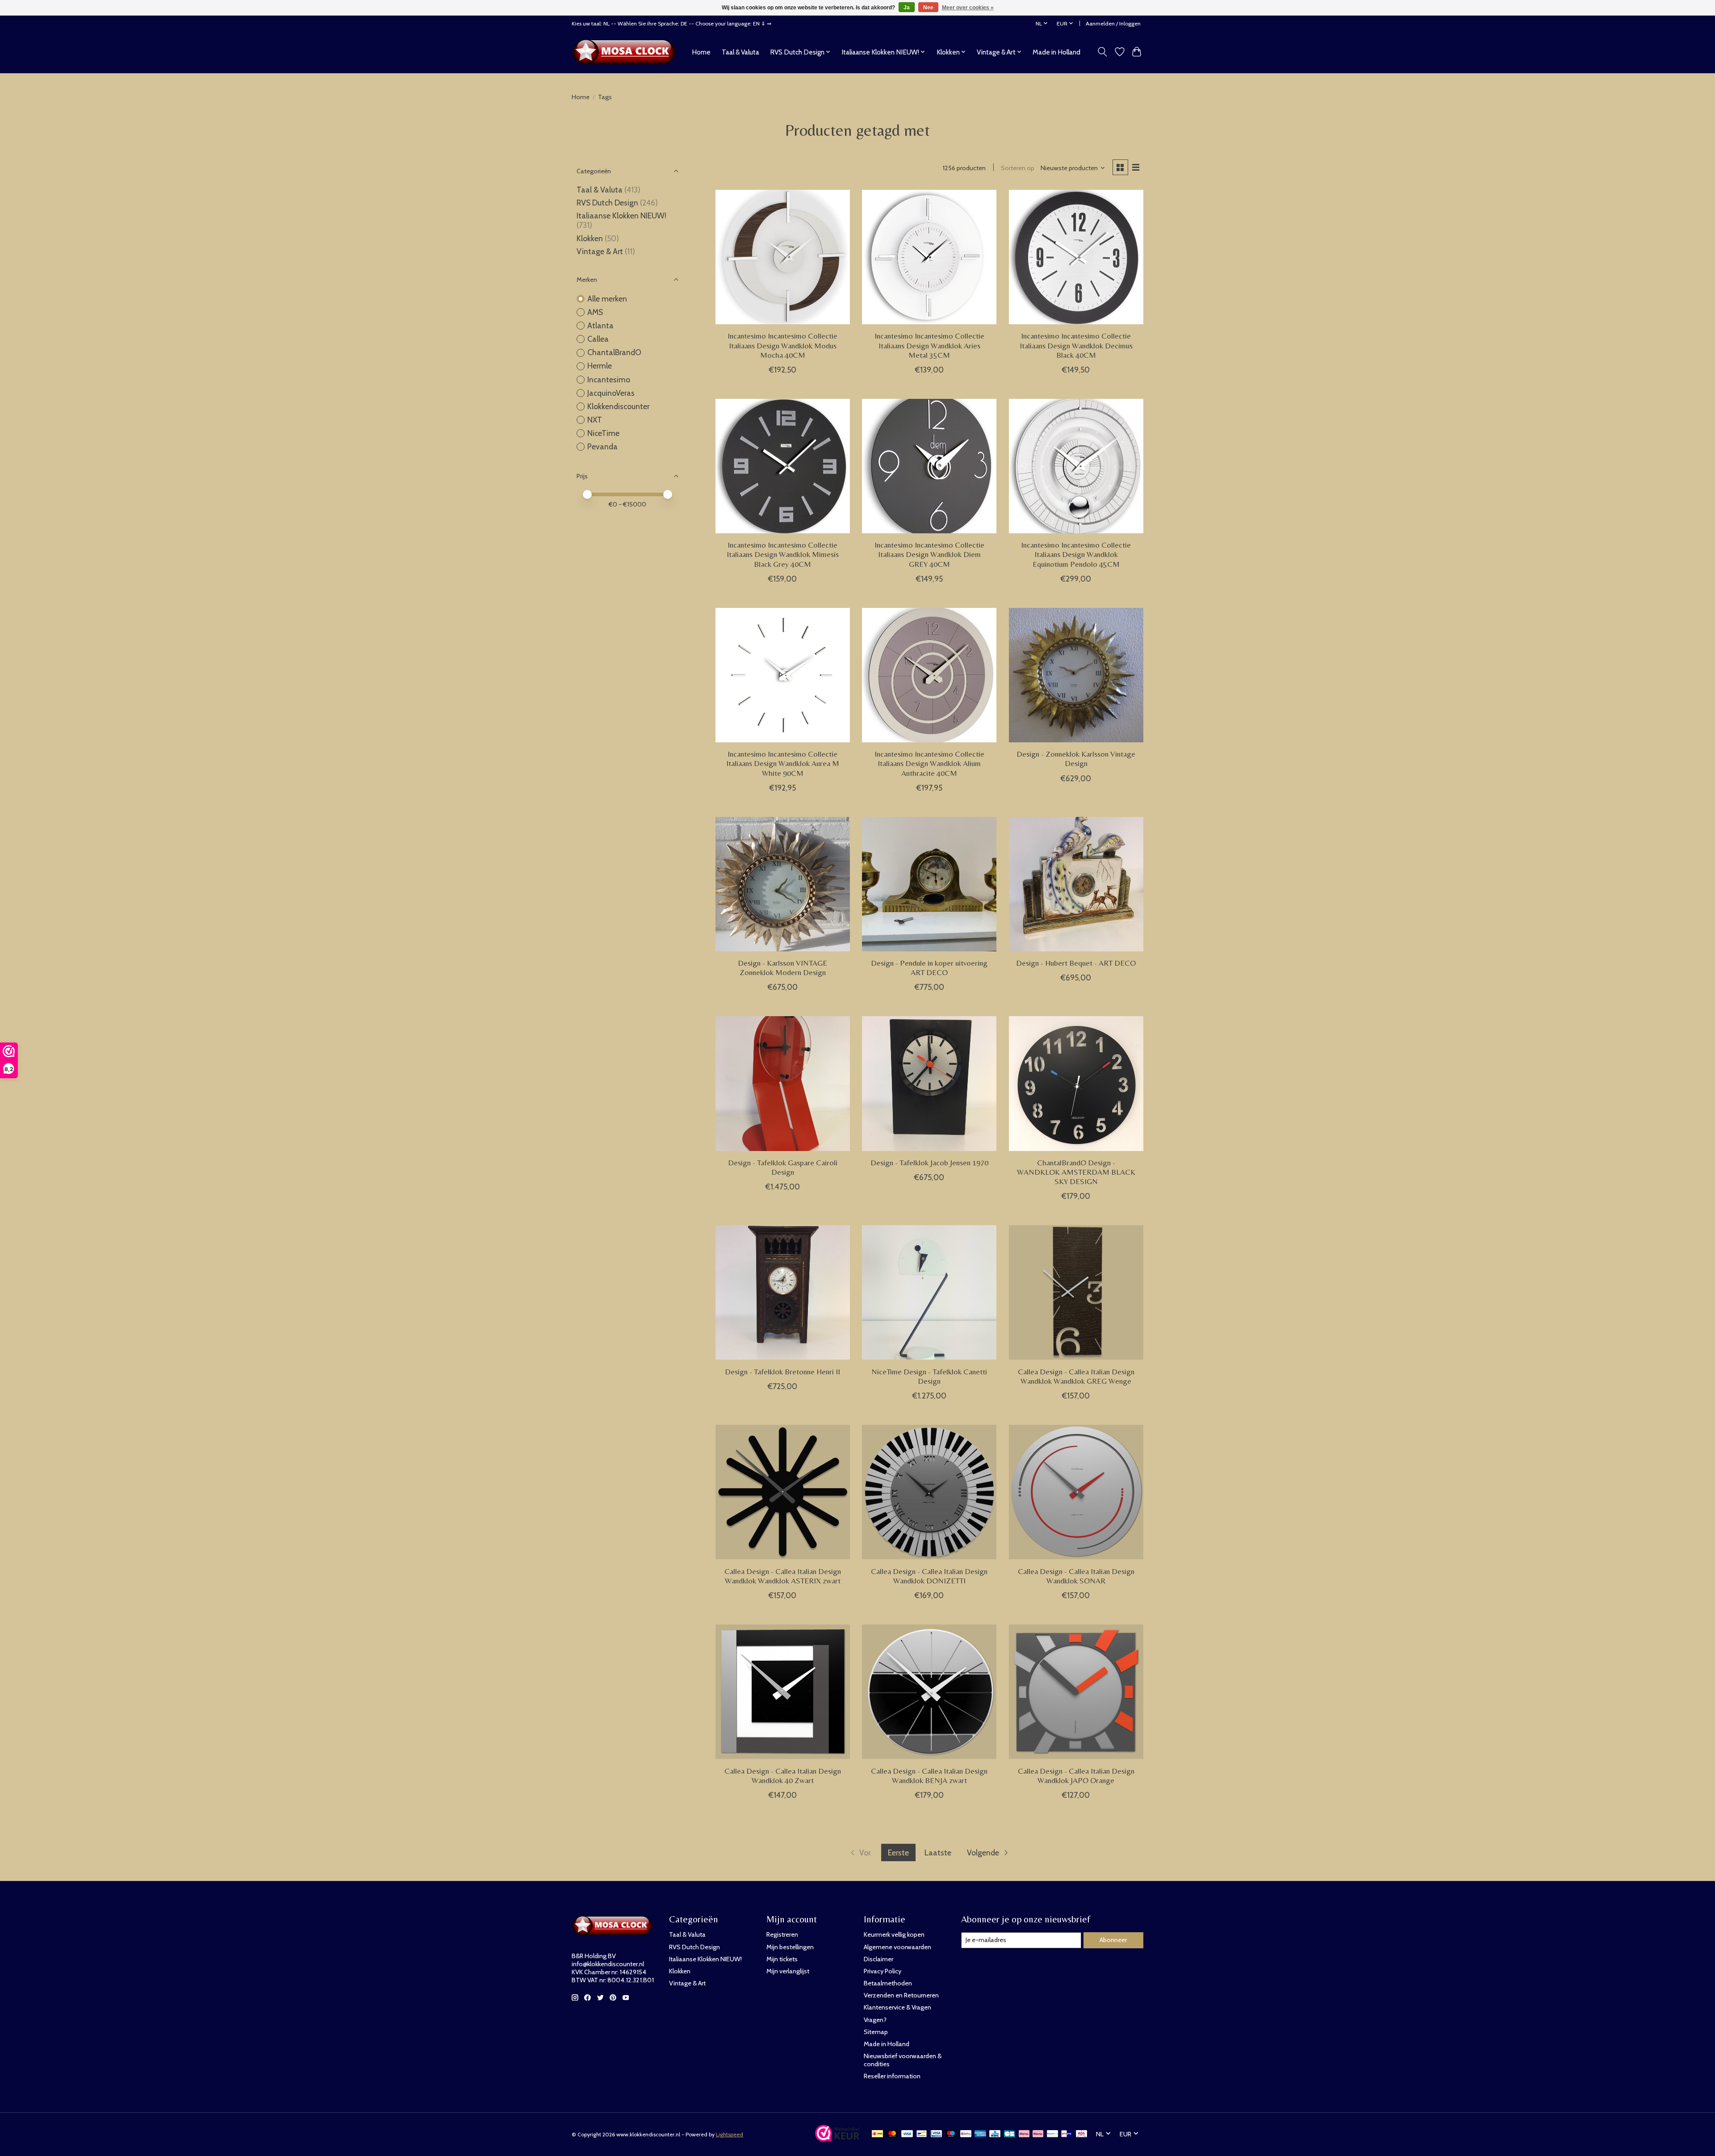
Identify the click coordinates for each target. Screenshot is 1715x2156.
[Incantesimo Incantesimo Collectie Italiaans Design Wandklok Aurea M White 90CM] (783, 675)
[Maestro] (951, 2134)
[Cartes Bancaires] (1010, 2134)
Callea (598, 339)
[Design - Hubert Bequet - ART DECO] (1076, 884)
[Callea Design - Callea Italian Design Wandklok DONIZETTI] (929, 1492)
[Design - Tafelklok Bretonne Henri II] (783, 1292)
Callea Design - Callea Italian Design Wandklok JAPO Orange (1076, 1776)
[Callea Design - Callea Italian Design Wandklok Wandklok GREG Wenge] (1076, 1292)
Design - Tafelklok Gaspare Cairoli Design (783, 1167)
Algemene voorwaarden (897, 1947)
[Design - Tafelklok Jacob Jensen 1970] (929, 1083)
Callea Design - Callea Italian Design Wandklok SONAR (1076, 1576)
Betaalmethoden (888, 1983)
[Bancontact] (922, 2134)
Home (701, 52)
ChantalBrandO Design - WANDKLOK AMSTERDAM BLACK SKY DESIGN (1076, 1172)
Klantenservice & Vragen (897, 2007)
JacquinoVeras (611, 393)
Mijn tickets (782, 1959)
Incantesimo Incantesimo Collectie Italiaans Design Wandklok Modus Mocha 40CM (782, 345)
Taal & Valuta (740, 52)
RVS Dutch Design (607, 203)
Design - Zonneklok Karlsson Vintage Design (1076, 759)
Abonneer (1113, 1940)
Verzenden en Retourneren (901, 1995)
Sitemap (876, 2032)
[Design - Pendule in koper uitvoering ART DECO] (929, 884)
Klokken (590, 238)
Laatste (938, 1852)
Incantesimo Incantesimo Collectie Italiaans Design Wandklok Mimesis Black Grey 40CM (783, 554)
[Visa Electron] (936, 2134)
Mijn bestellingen (790, 1947)
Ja (907, 8)
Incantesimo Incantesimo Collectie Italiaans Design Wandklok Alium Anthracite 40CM (929, 763)
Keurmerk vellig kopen (894, 1934)
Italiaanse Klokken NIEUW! (621, 216)
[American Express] (980, 2134)
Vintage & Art (601, 251)
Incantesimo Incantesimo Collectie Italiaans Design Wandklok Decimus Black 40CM (1076, 345)
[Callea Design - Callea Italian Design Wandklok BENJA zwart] (929, 1692)
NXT (595, 420)
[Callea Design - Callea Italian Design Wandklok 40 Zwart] (783, 1692)
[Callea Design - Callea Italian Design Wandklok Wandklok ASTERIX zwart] (783, 1492)
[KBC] (995, 2134)
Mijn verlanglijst (788, 1971)
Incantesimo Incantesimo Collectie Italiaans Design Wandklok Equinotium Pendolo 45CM (1076, 554)
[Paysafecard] (1052, 2134)
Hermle (600, 366)
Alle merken (607, 299)
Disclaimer (878, 1959)
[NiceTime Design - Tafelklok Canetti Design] (929, 1292)
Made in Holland (1056, 52)
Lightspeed (730, 2134)
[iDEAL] (877, 2134)
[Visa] (907, 2134)
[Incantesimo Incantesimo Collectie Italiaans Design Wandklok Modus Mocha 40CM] (783, 257)
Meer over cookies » (968, 8)
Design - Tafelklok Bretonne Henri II (782, 1372)
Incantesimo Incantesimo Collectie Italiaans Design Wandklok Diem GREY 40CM (929, 554)
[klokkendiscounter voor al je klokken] (626, 52)
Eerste (898, 1852)
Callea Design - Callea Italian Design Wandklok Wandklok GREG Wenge (1076, 1376)
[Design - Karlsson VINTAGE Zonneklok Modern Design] (783, 884)
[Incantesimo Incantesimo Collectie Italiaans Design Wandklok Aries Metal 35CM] (929, 257)
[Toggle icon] (1102, 52)
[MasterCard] (892, 2134)
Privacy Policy (883, 1971)
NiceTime (603, 433)
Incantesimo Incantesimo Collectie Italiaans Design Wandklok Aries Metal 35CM (929, 345)
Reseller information (892, 2076)
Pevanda (602, 446)
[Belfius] (966, 2134)
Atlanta (600, 325)
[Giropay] (1067, 2134)
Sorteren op (1018, 168)
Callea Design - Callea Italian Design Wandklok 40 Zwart (783, 1776)
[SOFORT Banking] (1038, 2134)
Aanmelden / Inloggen (1113, 23)
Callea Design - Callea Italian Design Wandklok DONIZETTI (929, 1576)
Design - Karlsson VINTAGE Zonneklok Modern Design (782, 968)
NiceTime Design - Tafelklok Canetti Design (929, 1376)
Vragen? (875, 2020)
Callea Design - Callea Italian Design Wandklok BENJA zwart (929, 1776)
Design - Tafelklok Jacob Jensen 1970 (929, 1163)
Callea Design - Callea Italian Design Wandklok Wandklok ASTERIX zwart (783, 1576)
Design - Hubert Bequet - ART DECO (1076, 963)
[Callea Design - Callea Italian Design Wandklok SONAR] (1076, 1492)
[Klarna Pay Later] (1024, 2134)
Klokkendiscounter (618, 406)
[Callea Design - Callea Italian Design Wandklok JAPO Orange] (1076, 1692)
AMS (595, 312)
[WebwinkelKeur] (837, 2139)
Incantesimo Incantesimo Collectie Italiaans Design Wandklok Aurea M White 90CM (783, 763)
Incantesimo (609, 379)
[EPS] (1081, 2134)
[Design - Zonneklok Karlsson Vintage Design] (1076, 675)
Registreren (782, 1934)
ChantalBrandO (614, 352)
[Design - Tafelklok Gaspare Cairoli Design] (783, 1083)
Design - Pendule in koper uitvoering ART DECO (929, 968)
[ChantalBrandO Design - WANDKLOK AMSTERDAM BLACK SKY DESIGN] (1076, 1083)
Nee (928, 8)
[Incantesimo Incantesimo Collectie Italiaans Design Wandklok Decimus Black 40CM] (1076, 257)
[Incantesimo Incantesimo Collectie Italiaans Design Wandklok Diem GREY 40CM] (929, 466)
